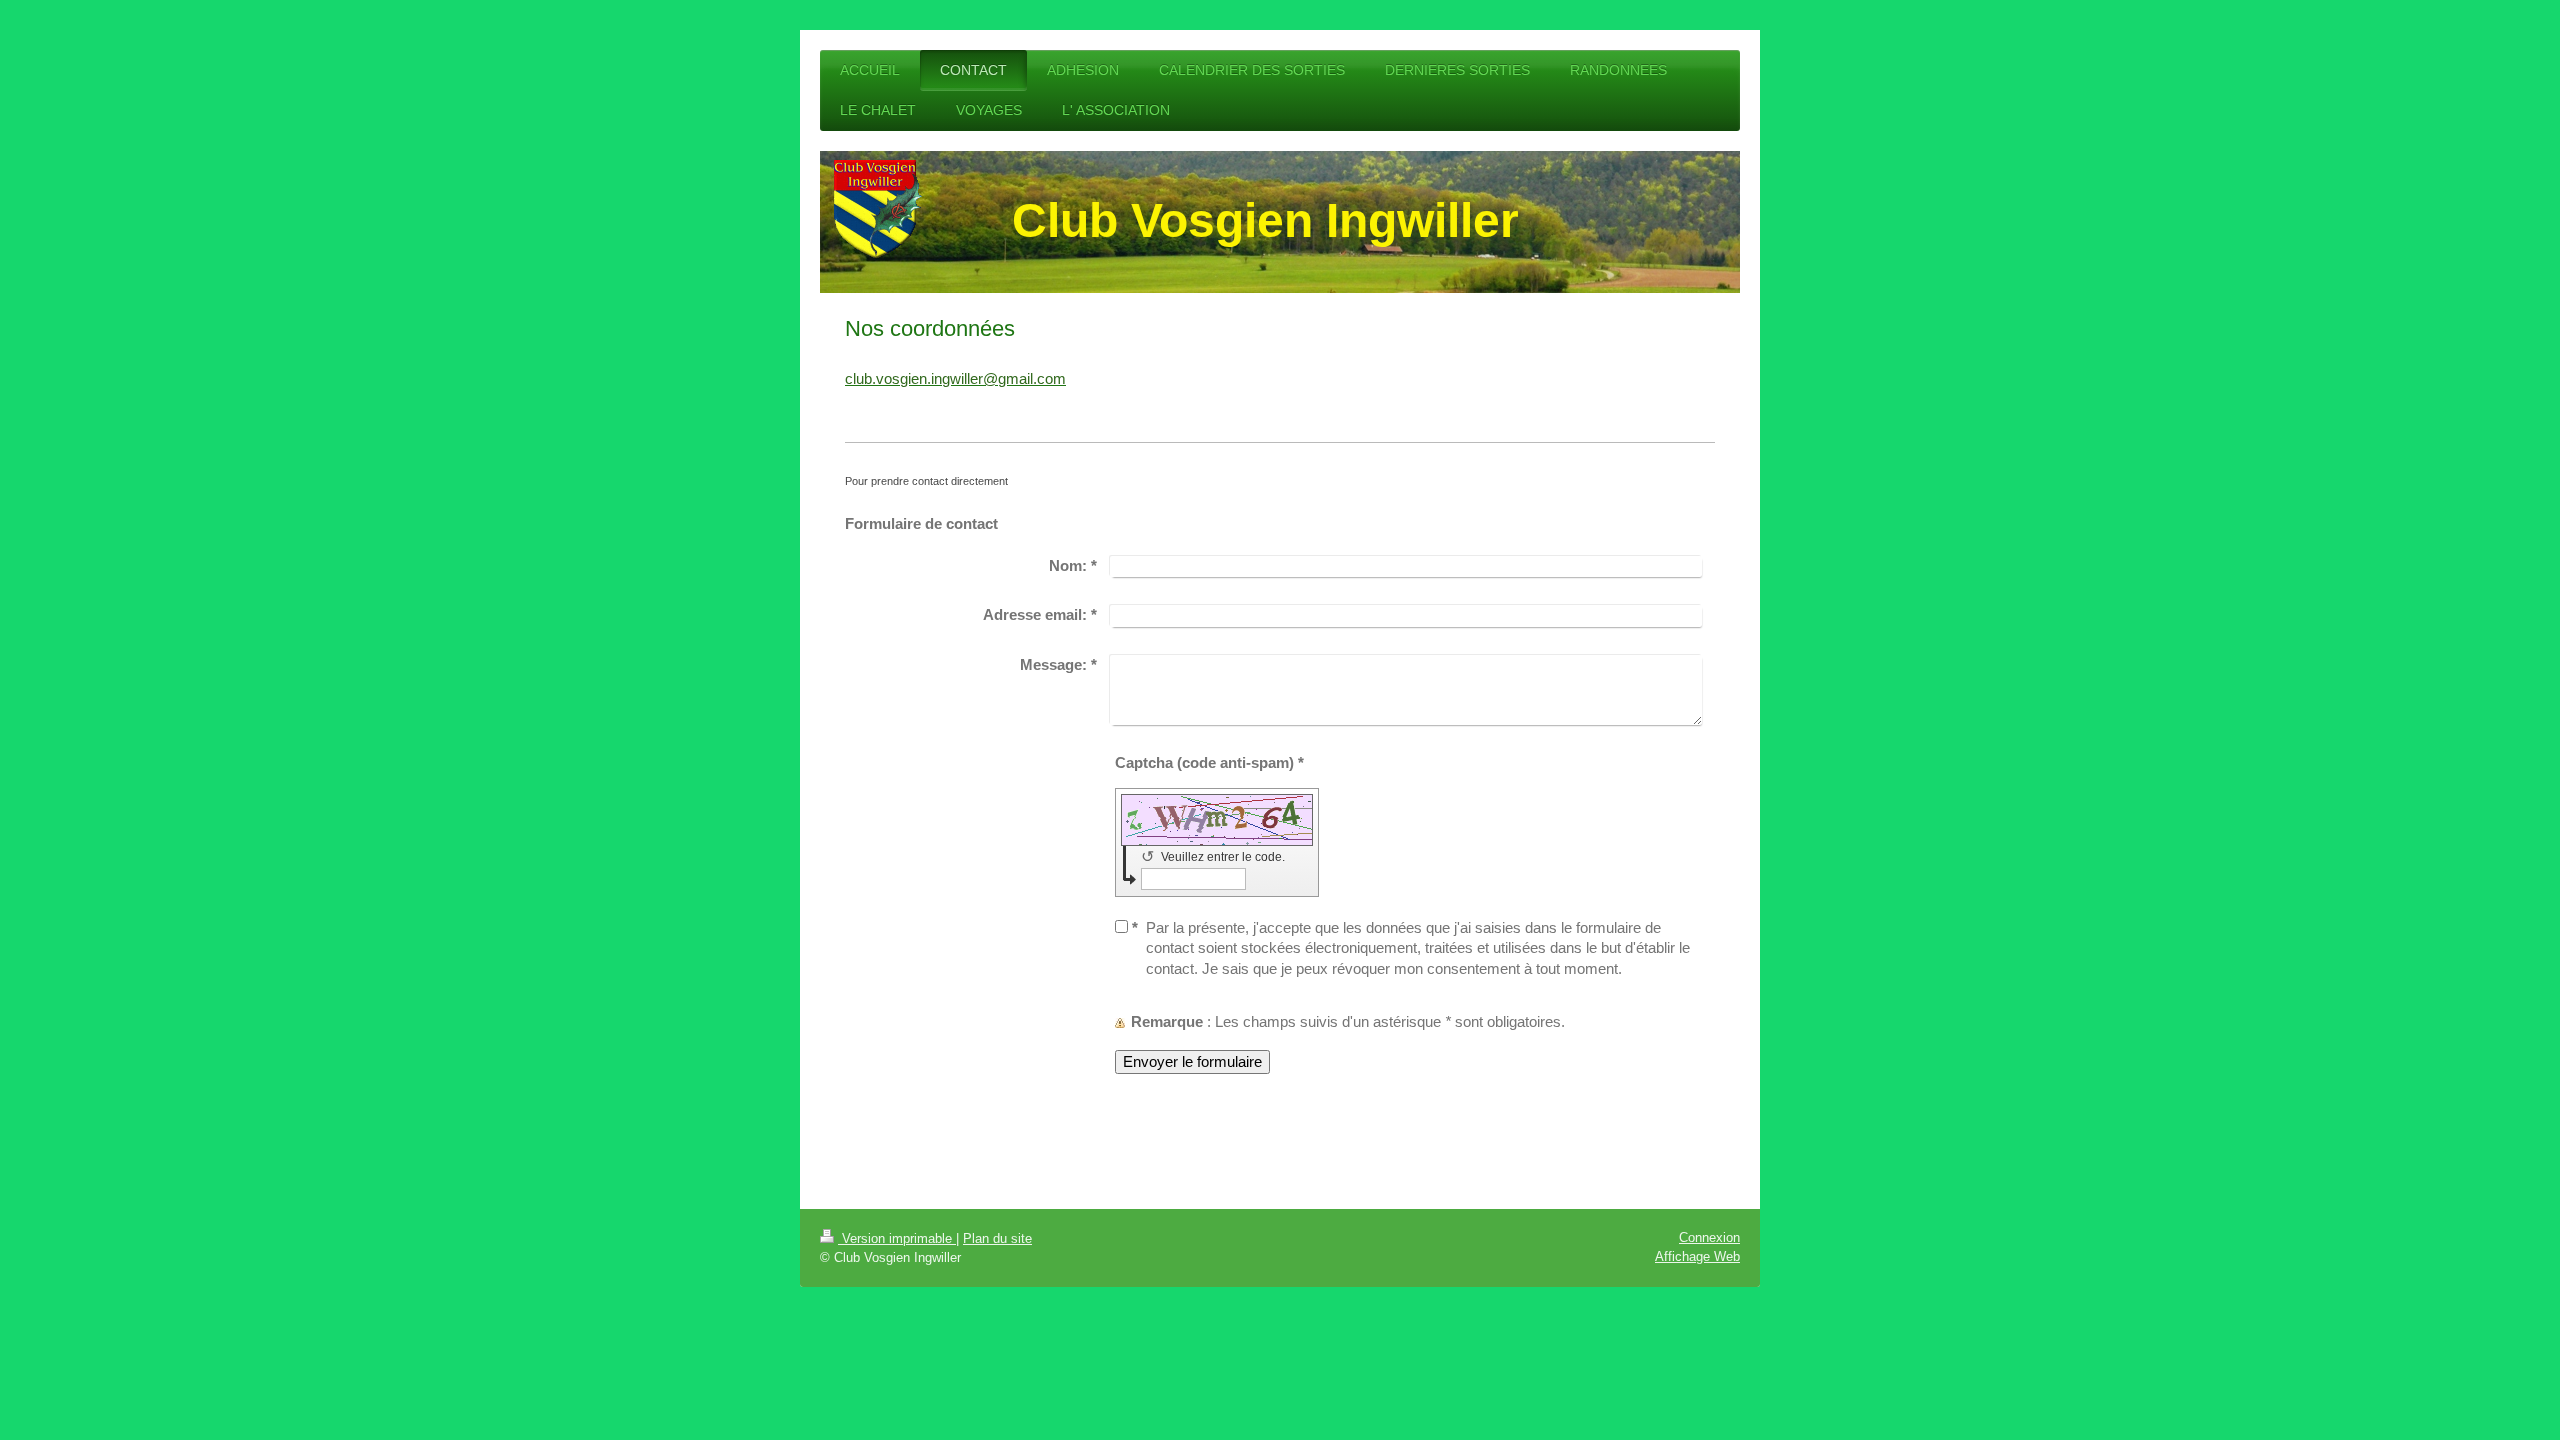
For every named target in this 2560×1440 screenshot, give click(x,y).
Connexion (1709, 1237)
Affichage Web (1697, 1256)
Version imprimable (897, 1238)
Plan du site (997, 1238)
